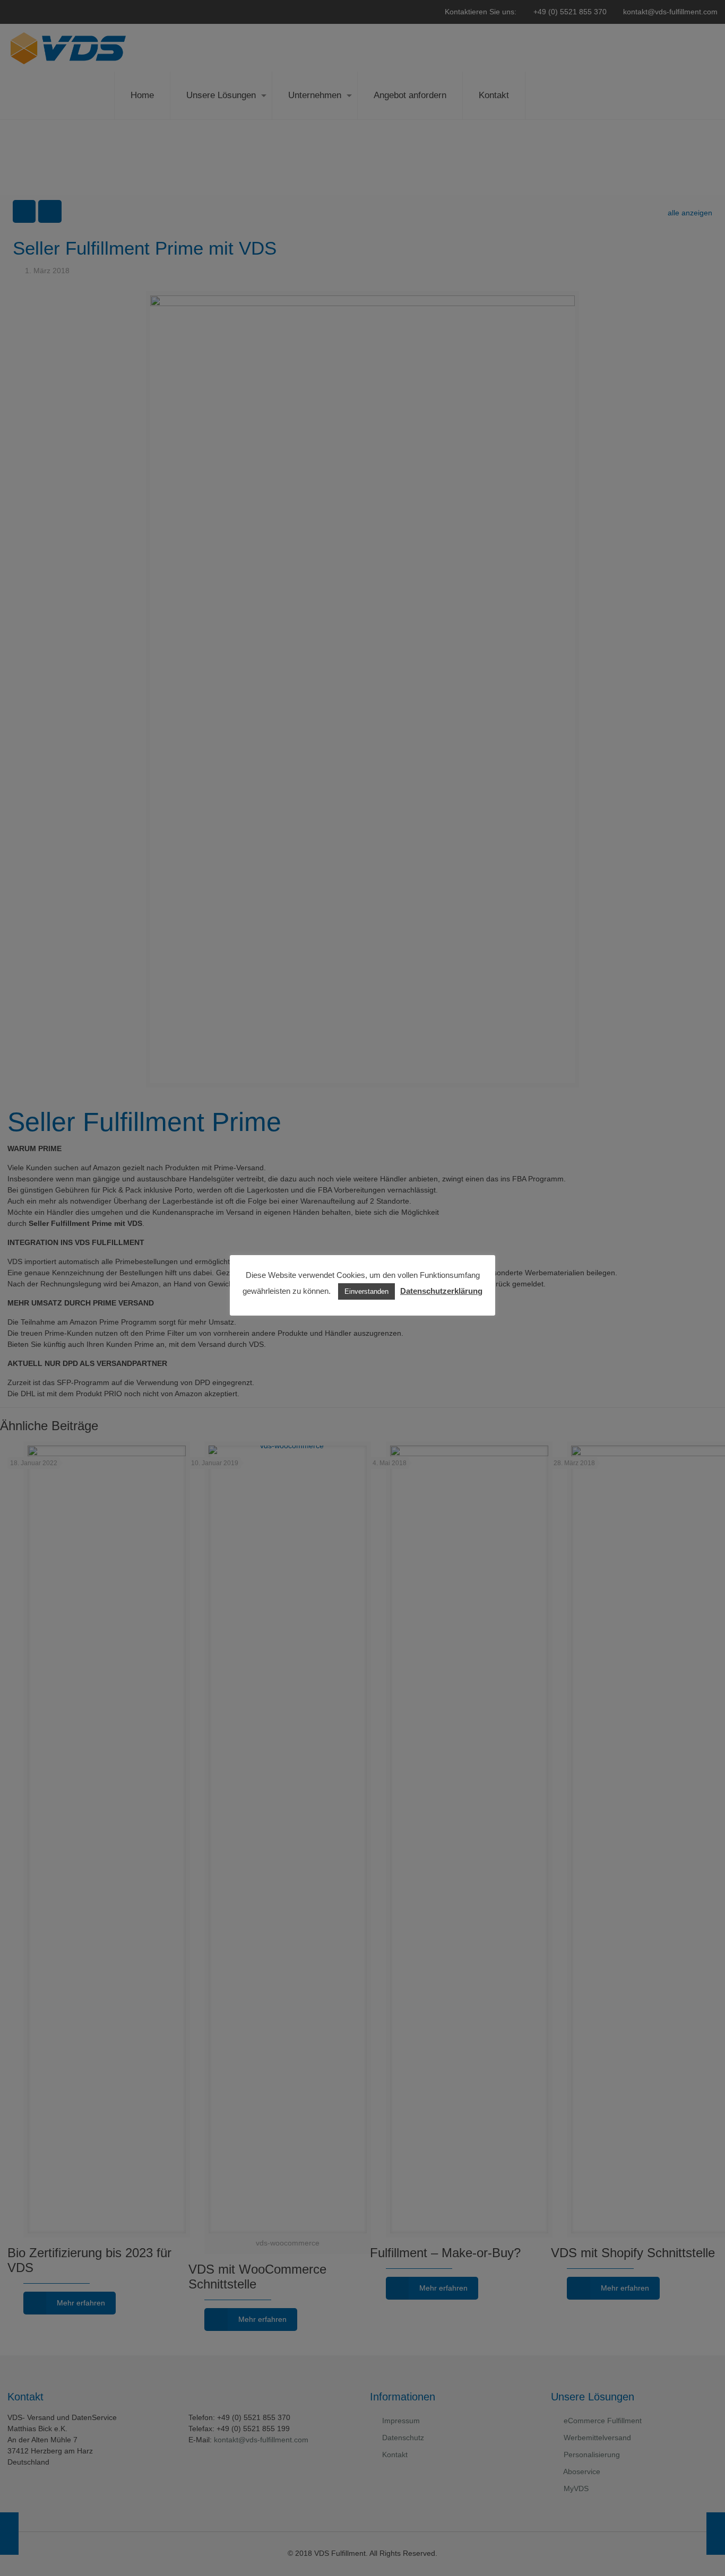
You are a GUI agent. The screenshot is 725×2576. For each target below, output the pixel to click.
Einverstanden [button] (366, 1291)
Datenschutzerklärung (441, 1291)
